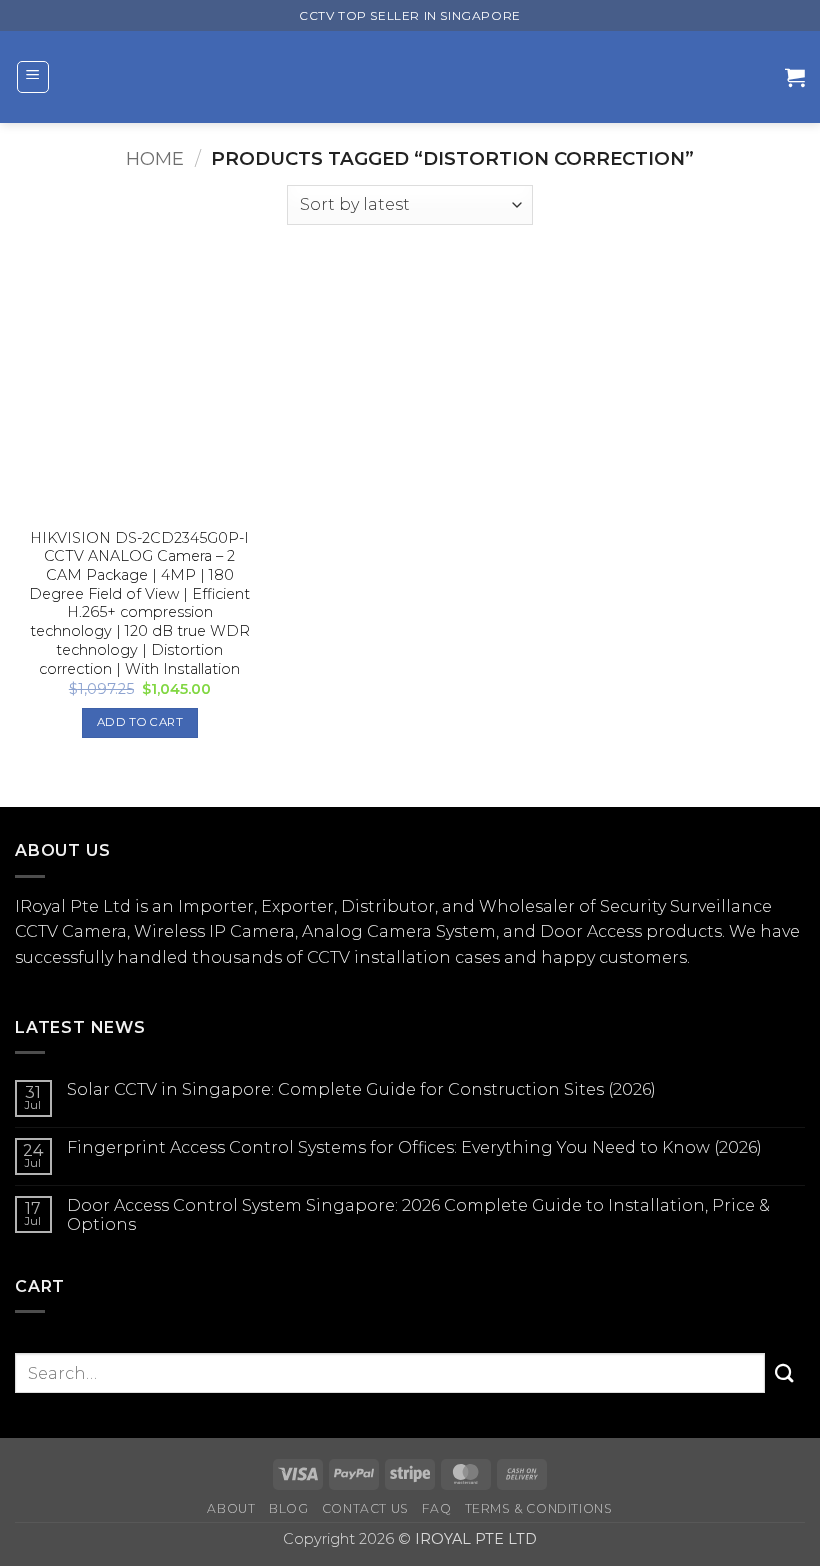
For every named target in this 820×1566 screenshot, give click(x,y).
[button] (33, 77)
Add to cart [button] (140, 722)
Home (155, 158)
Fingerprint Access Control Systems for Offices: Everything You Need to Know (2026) (414, 1147)
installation (402, 957)
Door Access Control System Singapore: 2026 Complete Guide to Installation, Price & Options (418, 1215)
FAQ (436, 1508)
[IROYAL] (415, 77)
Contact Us (365, 1508)
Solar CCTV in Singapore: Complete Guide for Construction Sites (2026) (361, 1089)
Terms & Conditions (539, 1508)
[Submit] (785, 1373)
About (231, 1508)
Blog (288, 1508)
